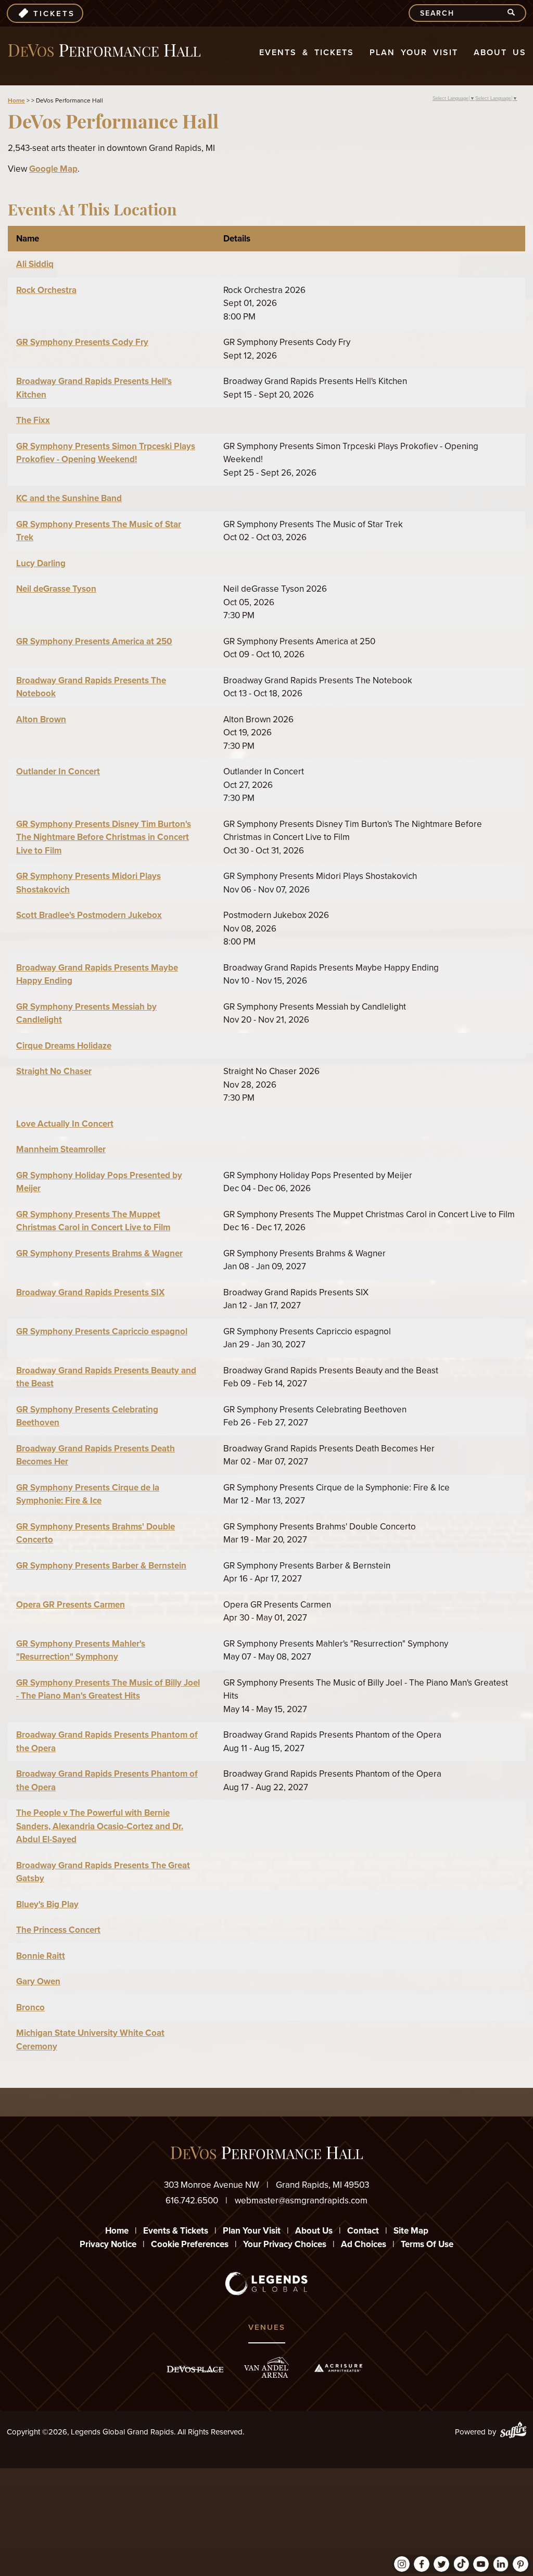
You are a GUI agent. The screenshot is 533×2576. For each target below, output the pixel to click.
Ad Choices (364, 2244)
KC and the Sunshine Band (69, 498)
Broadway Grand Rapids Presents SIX (90, 1292)
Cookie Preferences (190, 2244)
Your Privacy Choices (285, 2244)
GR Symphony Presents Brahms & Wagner (99, 1253)
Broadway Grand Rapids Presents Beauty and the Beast (106, 1377)
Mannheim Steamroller (61, 1149)
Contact (363, 2231)
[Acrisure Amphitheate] (338, 2368)
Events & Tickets (307, 52)
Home (16, 100)
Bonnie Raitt (41, 1956)
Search (516, 13)
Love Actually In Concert (65, 1124)
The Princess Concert (58, 1930)
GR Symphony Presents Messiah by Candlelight (86, 1013)
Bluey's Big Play (47, 1904)
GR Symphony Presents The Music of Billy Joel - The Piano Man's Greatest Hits (108, 1689)
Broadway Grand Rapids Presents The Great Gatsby (103, 1872)
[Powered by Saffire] (513, 2432)
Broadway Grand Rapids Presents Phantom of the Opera (107, 1742)
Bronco (30, 2007)
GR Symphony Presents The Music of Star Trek (99, 531)
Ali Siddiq (35, 264)
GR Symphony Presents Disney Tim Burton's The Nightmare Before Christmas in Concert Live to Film (104, 837)
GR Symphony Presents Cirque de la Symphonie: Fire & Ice (88, 1494)
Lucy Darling (41, 563)
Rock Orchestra (46, 290)
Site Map (411, 2231)
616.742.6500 (192, 2201)
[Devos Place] (195, 2369)
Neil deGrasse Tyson (56, 589)
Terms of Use (427, 2244)
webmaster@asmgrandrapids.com (301, 2201)
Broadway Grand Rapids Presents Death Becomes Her (96, 1455)
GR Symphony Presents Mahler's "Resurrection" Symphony (81, 1650)
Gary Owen (38, 1981)
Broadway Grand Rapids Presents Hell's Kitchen (94, 388)
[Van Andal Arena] (266, 2368)
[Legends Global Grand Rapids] (104, 51)
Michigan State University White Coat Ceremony (90, 2040)
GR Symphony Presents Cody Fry (82, 342)
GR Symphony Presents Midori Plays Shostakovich (88, 883)
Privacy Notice (108, 2244)
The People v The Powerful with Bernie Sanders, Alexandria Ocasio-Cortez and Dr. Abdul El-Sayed (100, 1826)
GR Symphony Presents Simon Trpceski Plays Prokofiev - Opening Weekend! (106, 453)
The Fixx (33, 420)
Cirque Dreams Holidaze (64, 1046)
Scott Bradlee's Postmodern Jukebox (89, 915)
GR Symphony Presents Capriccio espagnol (102, 1331)
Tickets (54, 14)
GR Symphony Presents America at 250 (94, 641)
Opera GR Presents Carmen (71, 1605)
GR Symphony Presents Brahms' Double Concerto (96, 1533)
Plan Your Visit (414, 52)
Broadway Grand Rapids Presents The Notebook (91, 687)
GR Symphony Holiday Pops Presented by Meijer (99, 1182)
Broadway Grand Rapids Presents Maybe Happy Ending (97, 974)
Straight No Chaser (54, 1071)
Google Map (53, 169)
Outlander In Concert (58, 771)
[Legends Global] (267, 2284)
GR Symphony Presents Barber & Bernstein (101, 1566)
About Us (500, 52)
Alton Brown (41, 719)
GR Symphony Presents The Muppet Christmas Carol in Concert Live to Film (93, 1221)
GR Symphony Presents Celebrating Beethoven (87, 1416)
